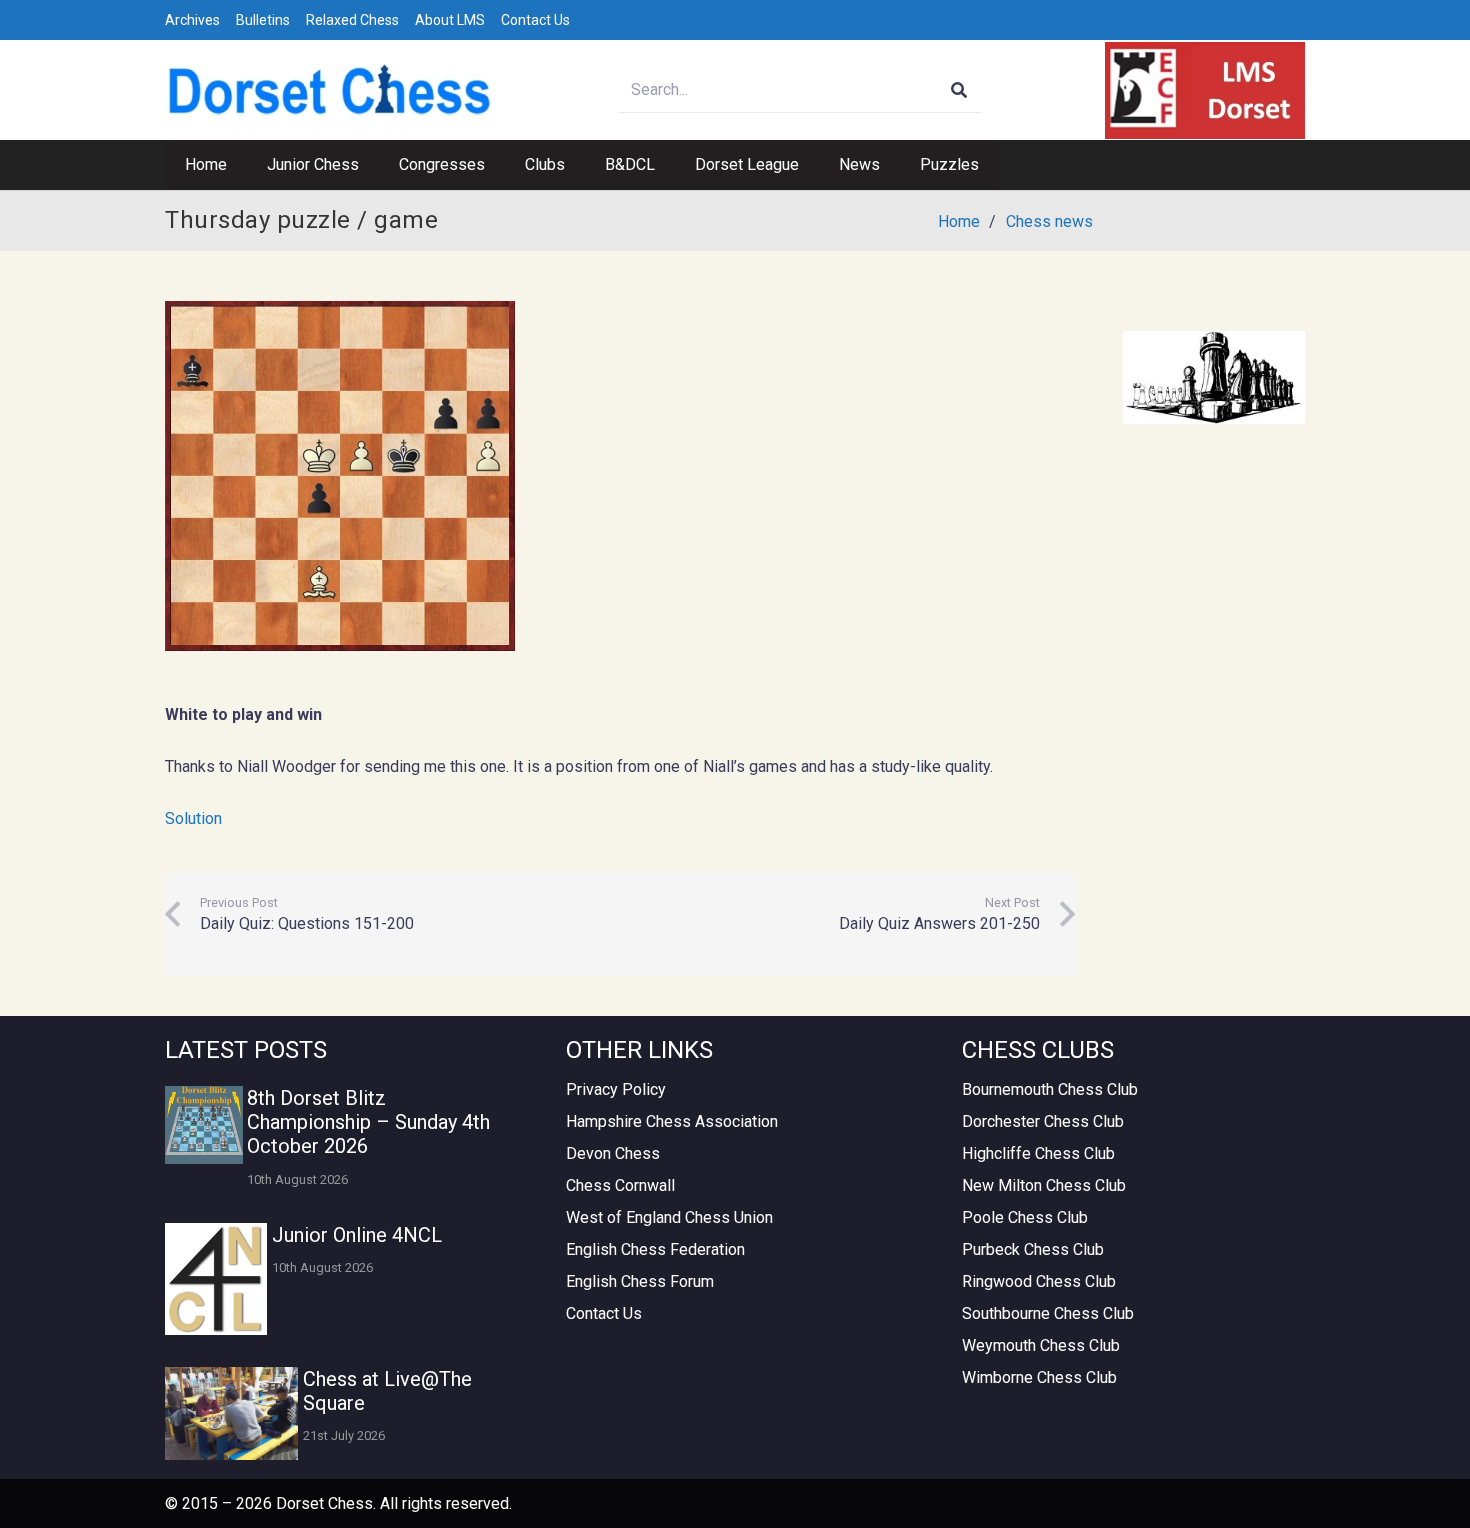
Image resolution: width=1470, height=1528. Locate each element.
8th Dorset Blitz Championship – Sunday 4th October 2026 (368, 1122)
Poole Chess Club (1025, 1217)
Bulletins (263, 20)
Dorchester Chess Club (1043, 1121)
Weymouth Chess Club (1041, 1345)
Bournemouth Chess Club (1050, 1089)
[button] (369, 165)
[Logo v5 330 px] (330, 90)
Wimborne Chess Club (1039, 1377)
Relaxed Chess (352, 20)
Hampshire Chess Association (672, 1121)
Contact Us (535, 20)
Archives (192, 20)
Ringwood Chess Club (1039, 1281)
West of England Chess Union (669, 1217)
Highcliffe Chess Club (1038, 1153)
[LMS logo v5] (1205, 90)
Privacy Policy (616, 1089)
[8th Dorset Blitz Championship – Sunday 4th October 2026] (204, 1125)
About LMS (450, 20)
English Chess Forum (640, 1281)
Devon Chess (613, 1153)
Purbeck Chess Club (1033, 1249)
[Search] (959, 90)
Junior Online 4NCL (357, 1235)
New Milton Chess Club (1044, 1185)
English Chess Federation (655, 1249)
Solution (193, 818)
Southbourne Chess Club (1048, 1313)
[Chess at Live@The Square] (231, 1413)
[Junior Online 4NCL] (216, 1279)
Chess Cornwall (620, 1185)
